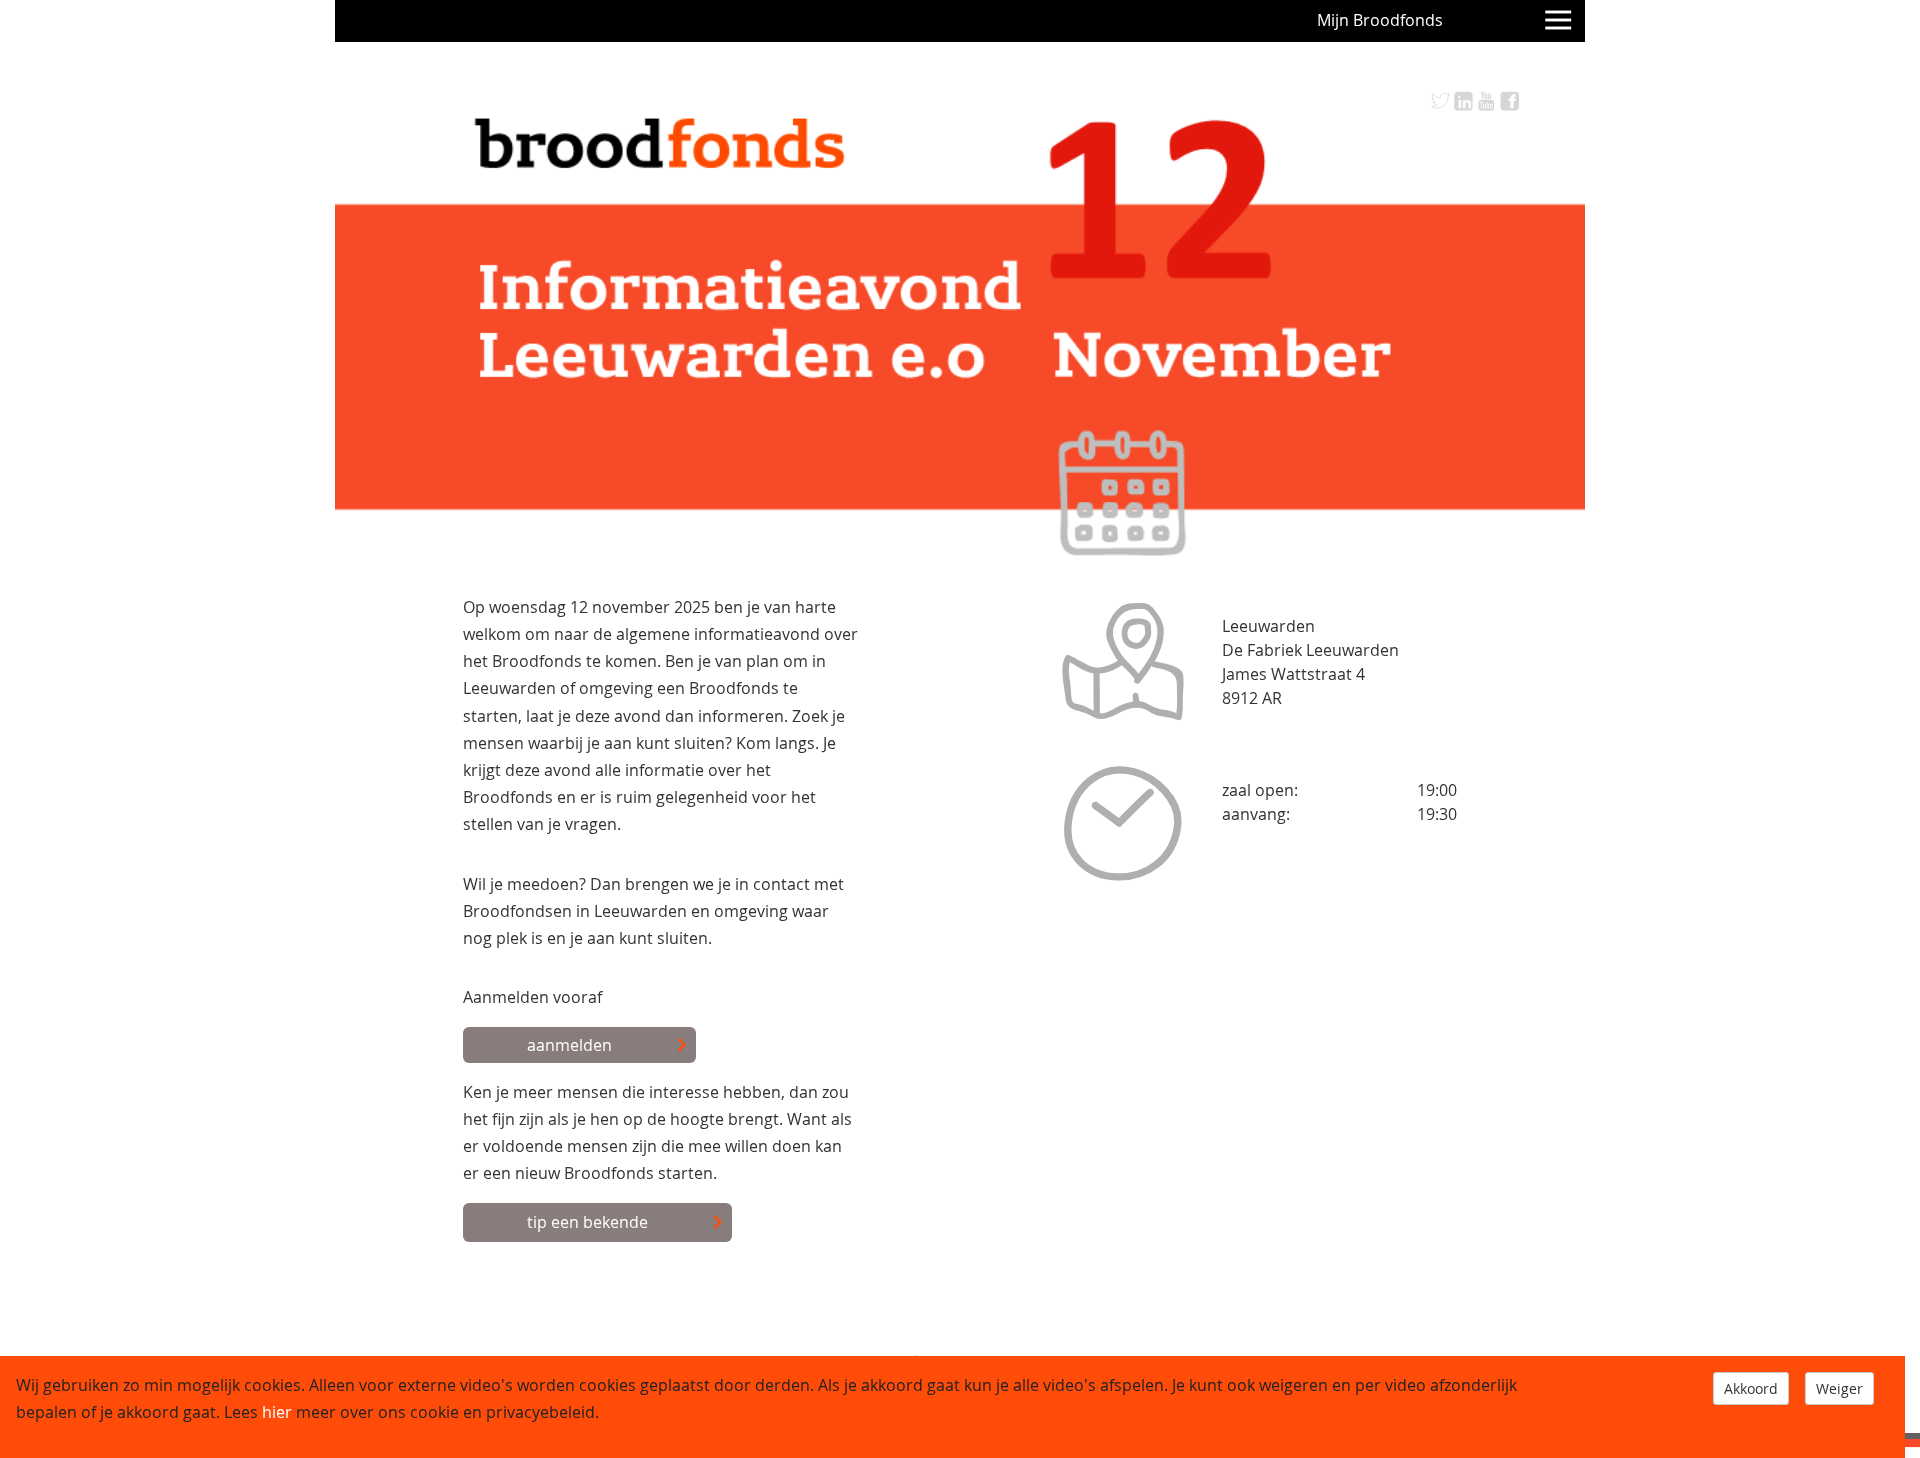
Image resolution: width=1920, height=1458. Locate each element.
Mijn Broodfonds (1380, 20)
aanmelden (569, 1045)
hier (277, 1412)
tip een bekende (587, 1222)
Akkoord (1751, 1388)
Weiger (1839, 1388)
